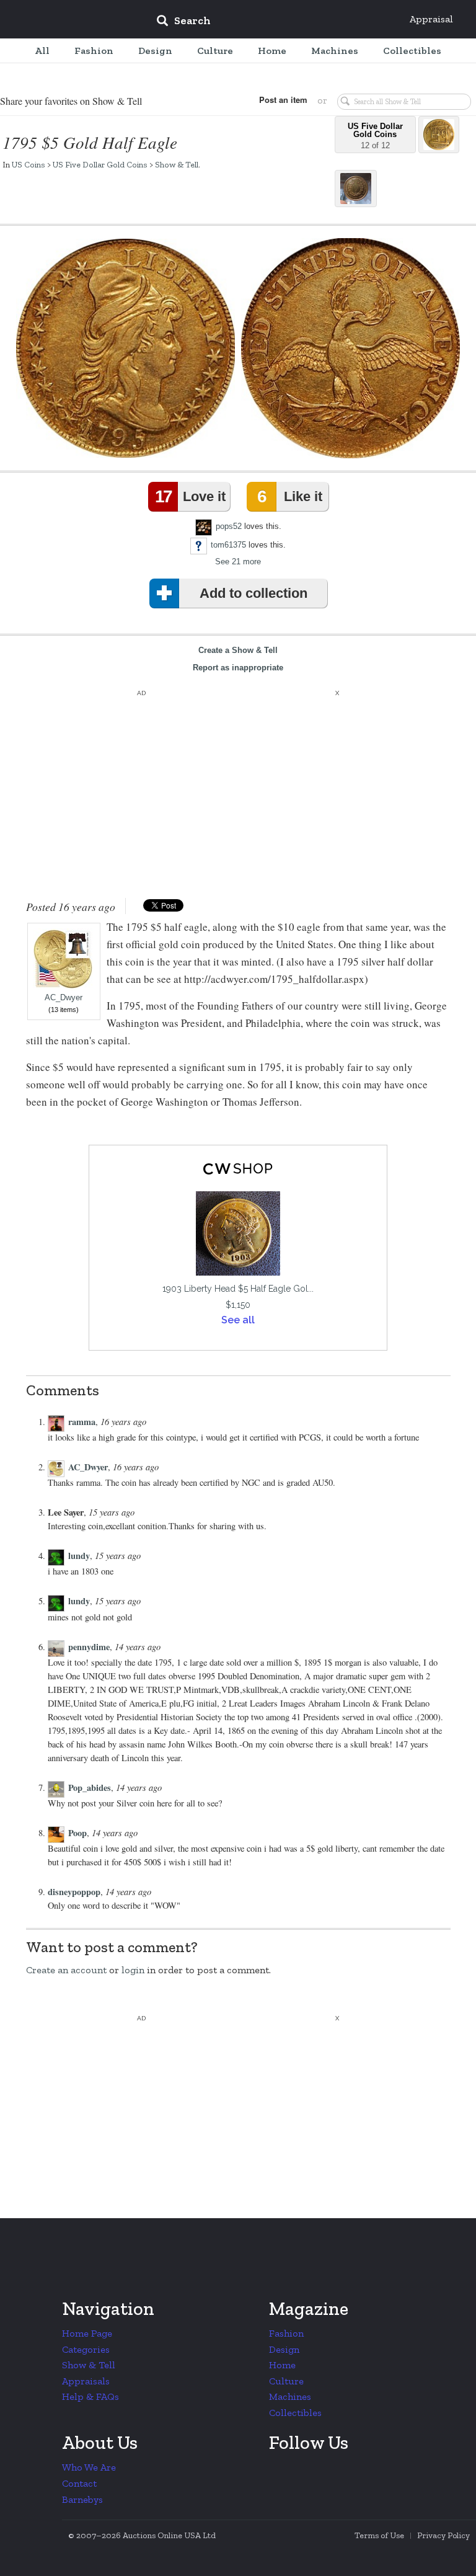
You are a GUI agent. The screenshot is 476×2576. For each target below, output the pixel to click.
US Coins (29, 164)
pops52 (229, 526)
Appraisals (86, 2381)
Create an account (66, 1970)
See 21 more (238, 562)
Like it (289, 496)
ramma (82, 1422)
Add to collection (253, 593)
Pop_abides (90, 1788)
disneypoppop (74, 1892)
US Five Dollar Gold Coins (100, 164)
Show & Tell (177, 164)
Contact (79, 2483)
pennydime (89, 1647)
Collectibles (295, 2413)
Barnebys (82, 2499)
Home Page (87, 2333)
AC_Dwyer (64, 998)
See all (238, 1320)
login (133, 1970)
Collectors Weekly (72, 20)
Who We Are (89, 2467)
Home (282, 2365)
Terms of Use (379, 2535)
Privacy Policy (443, 2535)
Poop (77, 1833)
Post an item (283, 100)
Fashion (286, 2333)
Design (284, 2349)
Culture (286, 2381)
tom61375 (228, 545)
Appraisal (431, 19)
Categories (86, 2349)
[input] (273, 22)
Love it (190, 496)
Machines (290, 2396)
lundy (79, 1556)
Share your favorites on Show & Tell (71, 101)
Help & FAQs (90, 2396)
